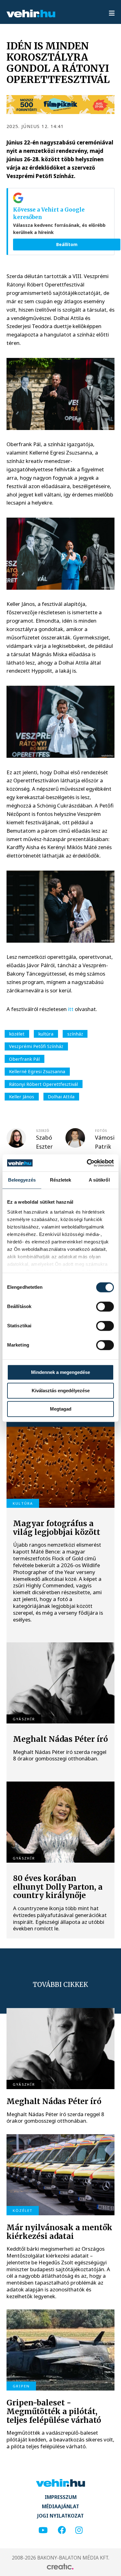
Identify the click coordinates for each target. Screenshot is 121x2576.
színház (75, 1034)
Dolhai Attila (61, 1096)
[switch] (105, 1306)
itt (71, 1009)
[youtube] (43, 2530)
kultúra (46, 1034)
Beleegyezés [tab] (22, 1180)
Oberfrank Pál (24, 1059)
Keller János (22, 1096)
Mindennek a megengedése (60, 1372)
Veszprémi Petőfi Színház (36, 1046)
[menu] (112, 14)
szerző (43, 1131)
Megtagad (61, 1409)
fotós (101, 1131)
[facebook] (62, 2530)
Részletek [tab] (61, 1180)
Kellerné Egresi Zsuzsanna (37, 1071)
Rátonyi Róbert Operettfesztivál (43, 1084)
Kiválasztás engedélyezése (61, 1391)
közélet (17, 1034)
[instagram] (79, 2530)
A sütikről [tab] (99, 1180)
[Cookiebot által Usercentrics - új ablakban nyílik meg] (87, 1163)
